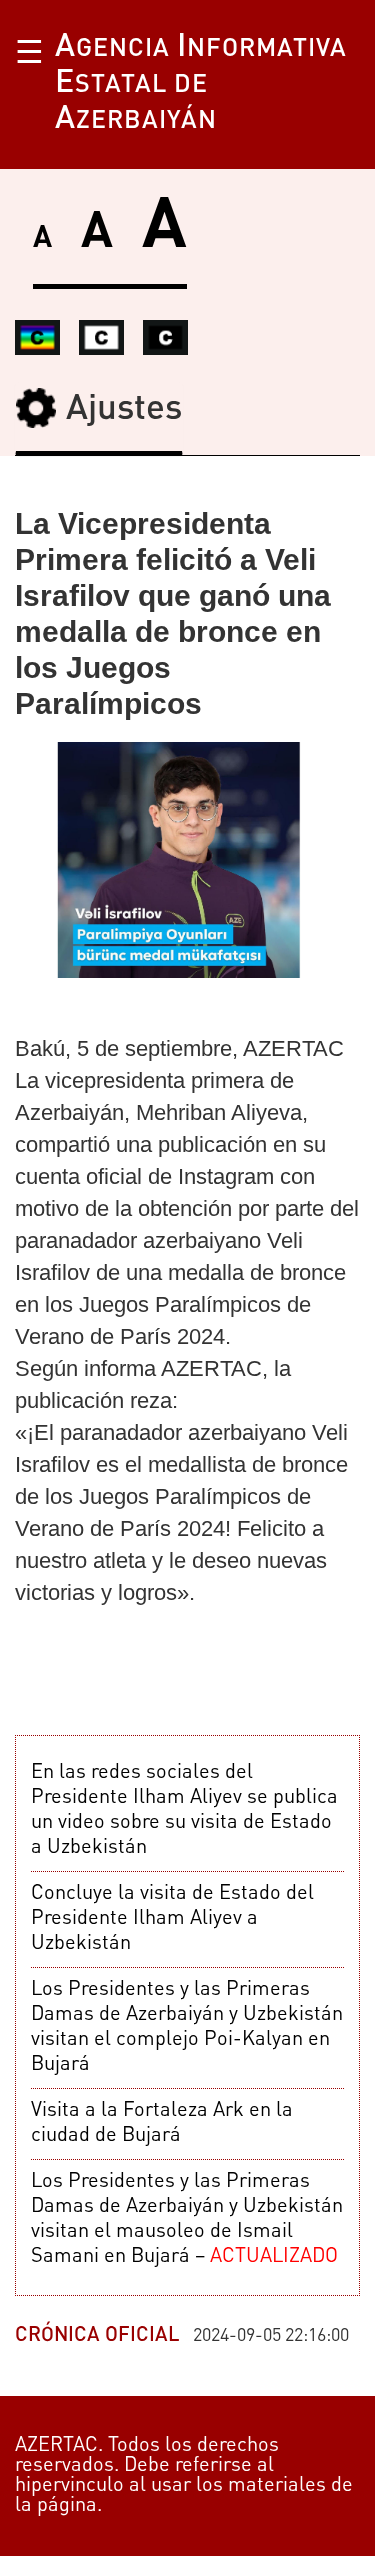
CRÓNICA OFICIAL (97, 2336)
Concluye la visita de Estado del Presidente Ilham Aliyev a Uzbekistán (172, 1919)
